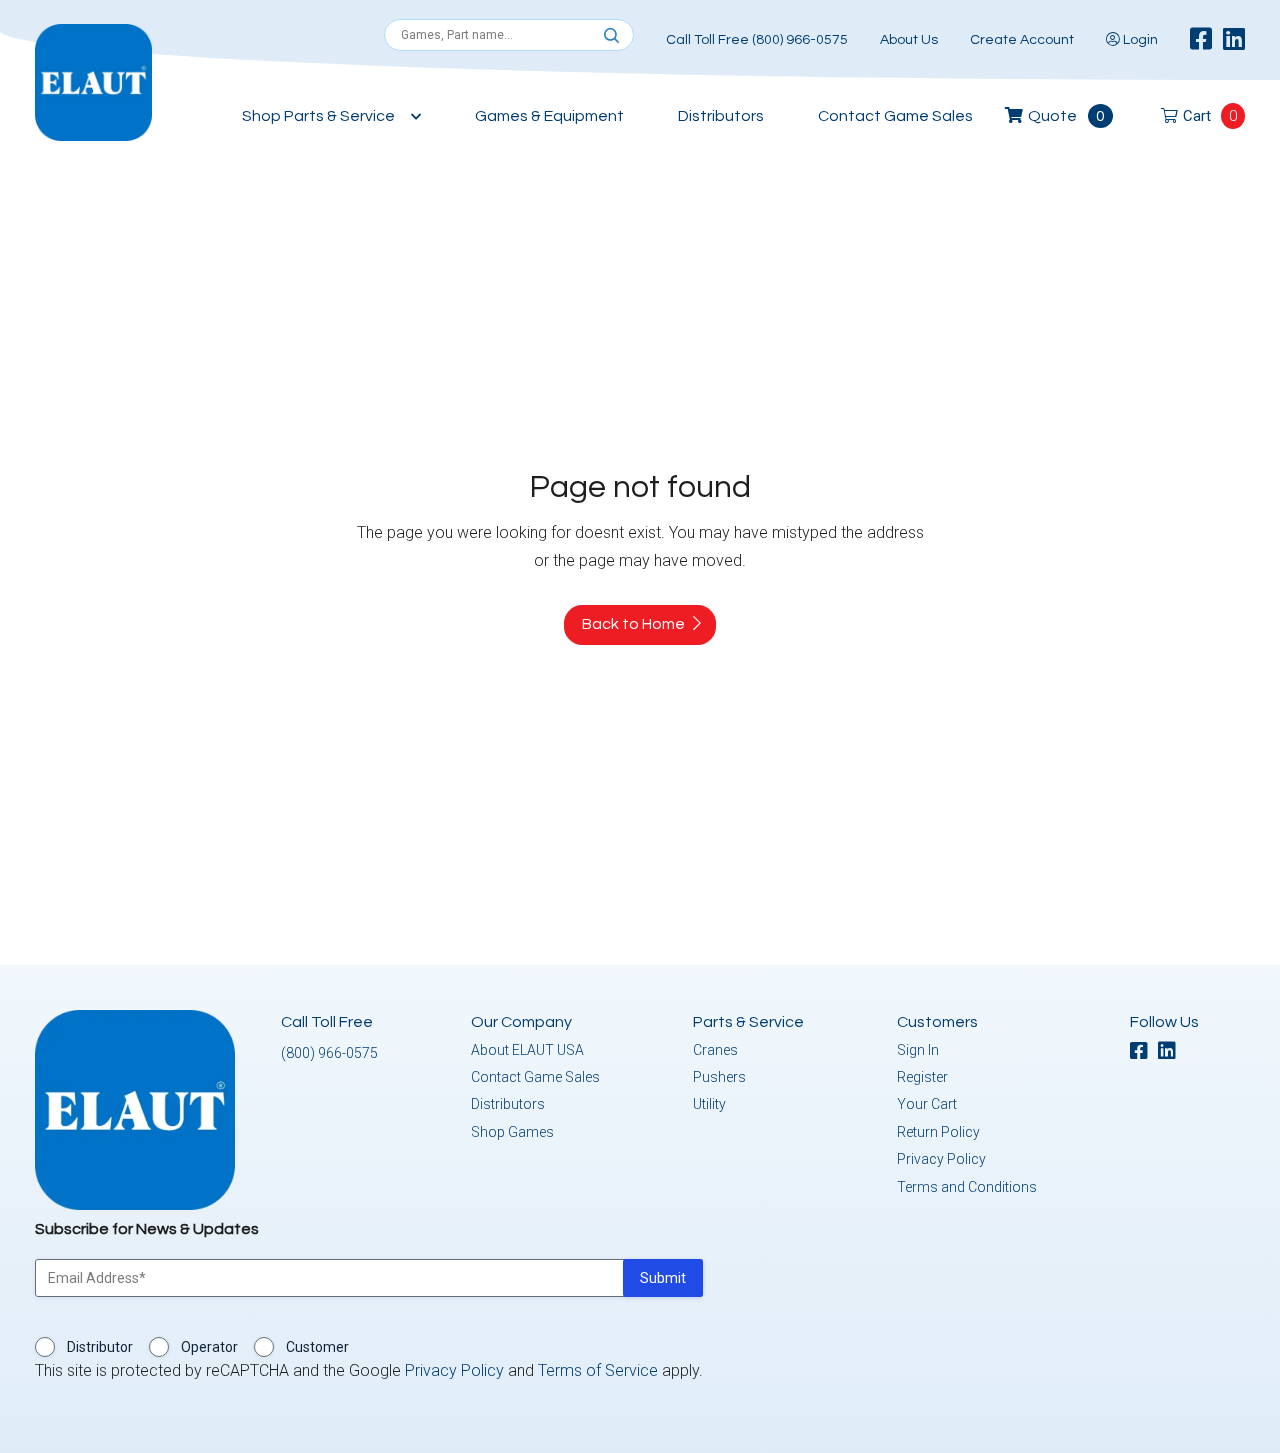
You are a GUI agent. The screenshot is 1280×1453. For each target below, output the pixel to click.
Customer (317, 1347)
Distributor (100, 1347)
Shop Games (512, 1132)
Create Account (1022, 40)
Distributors (721, 116)
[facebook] (1201, 40)
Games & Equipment (549, 116)
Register (922, 1077)
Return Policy (938, 1132)
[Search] (611, 36)
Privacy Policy (941, 1159)
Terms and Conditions (967, 1187)
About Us (909, 40)
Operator (209, 1347)
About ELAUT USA (527, 1050)
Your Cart (927, 1104)
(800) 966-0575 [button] (329, 1053)
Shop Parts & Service (318, 116)
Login (1139, 40)
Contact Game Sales (895, 116)
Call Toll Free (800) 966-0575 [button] (757, 40)
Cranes (715, 1050)
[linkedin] (1234, 40)
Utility (709, 1104)
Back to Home (633, 624)
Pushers (719, 1077)
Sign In (918, 1050)
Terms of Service (598, 1370)
